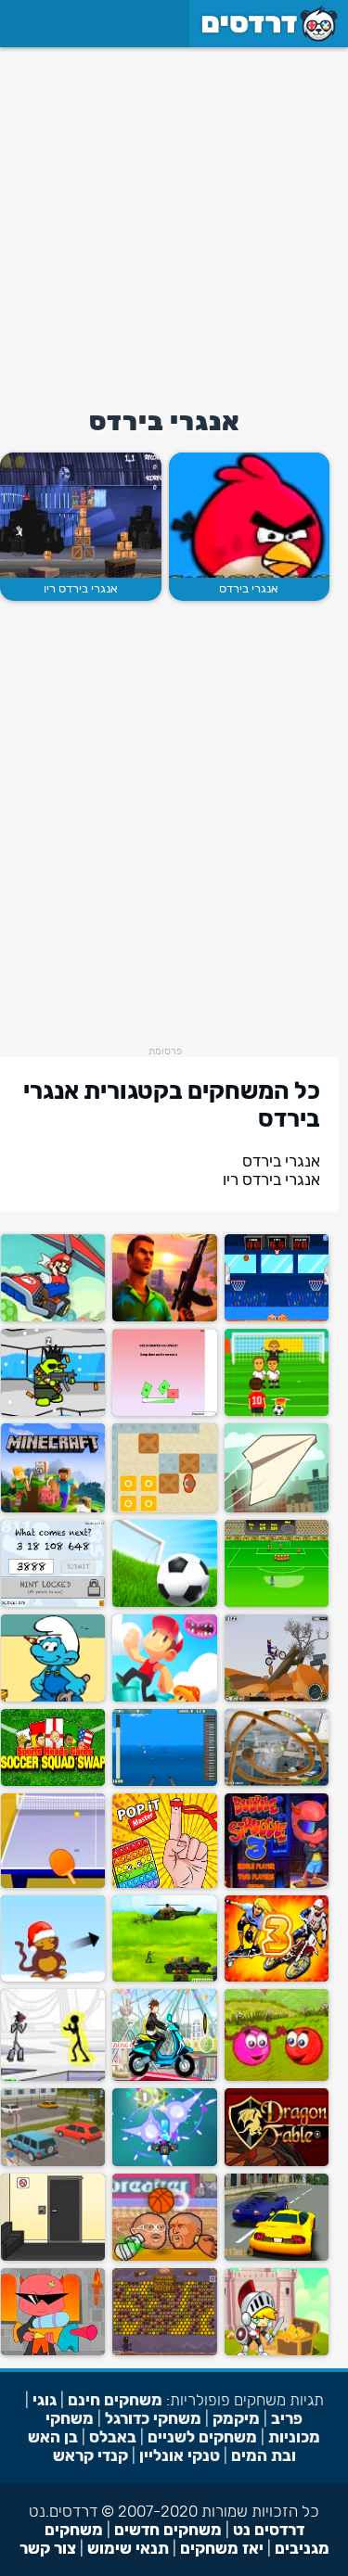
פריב (287, 2418)
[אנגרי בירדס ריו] (80, 515)
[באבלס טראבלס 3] (277, 1884)
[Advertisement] (174, 221)
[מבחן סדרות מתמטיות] (53, 1603)
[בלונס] (53, 1977)
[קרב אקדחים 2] (53, 1412)
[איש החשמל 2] (53, 2077)
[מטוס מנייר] (277, 1508)
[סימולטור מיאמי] (164, 1317)
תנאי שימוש (128, 2548)
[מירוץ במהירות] (277, 2257)
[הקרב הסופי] (164, 1977)
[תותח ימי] (164, 1782)
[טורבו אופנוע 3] (277, 1977)
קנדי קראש (90, 2455)
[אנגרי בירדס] (249, 515)
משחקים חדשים (168, 2530)
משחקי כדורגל (153, 2418)
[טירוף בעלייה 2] (164, 2077)
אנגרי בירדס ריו (81, 588)
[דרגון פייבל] (277, 2162)
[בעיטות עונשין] (277, 1603)
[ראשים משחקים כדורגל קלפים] (53, 1782)
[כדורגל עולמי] (164, 1603)
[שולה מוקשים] (164, 2351)
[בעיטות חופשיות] (277, 1412)
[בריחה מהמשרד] (53, 2257)
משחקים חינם (115, 2400)
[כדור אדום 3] (277, 2077)
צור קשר (48, 2548)
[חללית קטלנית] (164, 2162)
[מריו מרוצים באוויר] (53, 1317)
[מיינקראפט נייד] (53, 1508)
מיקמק (236, 2418)
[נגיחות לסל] (277, 1317)
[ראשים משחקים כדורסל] (164, 2257)
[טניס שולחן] (53, 1884)
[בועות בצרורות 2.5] (53, 2351)
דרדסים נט (269, 2530)
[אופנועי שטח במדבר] (277, 1697)
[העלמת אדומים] (164, 1412)
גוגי (45, 2400)
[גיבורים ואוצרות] (277, 2351)
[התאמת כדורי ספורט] (277, 1782)
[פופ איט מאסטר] (164, 1884)
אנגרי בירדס (249, 588)
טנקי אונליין (180, 2455)
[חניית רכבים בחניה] (53, 2162)
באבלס (113, 2437)
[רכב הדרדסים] (53, 1697)
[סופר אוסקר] (164, 1697)
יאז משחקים (222, 2548)
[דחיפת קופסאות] (164, 1508)
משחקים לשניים (202, 2437)
